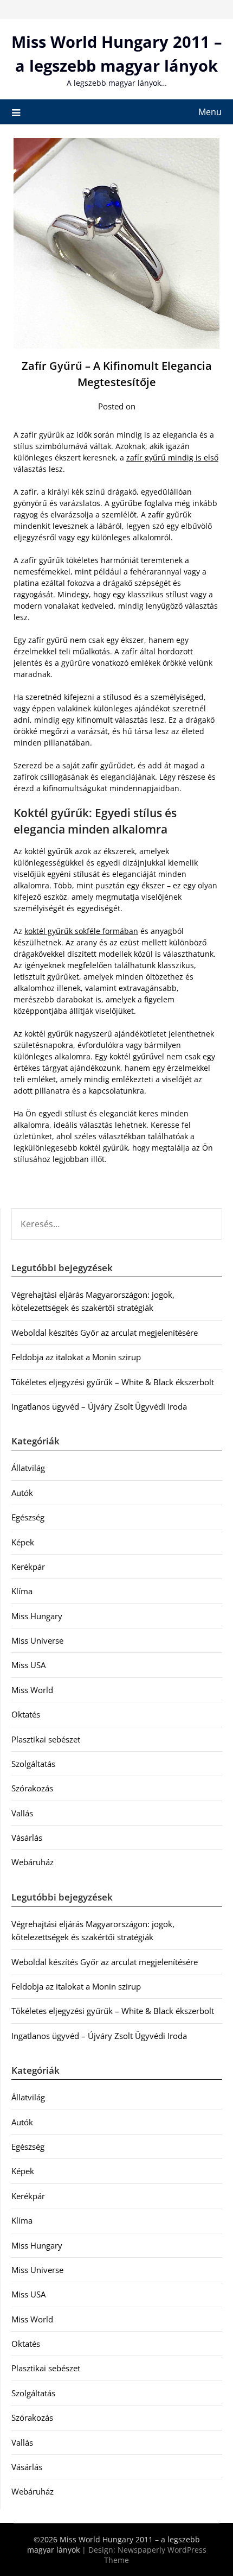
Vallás (22, 1813)
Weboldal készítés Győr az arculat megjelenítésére (105, 1333)
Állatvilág (28, 1468)
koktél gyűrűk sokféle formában (81, 931)
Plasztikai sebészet (46, 1739)
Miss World (32, 1690)
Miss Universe (37, 1640)
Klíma (22, 1591)
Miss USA (28, 1665)
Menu (210, 112)
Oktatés (26, 1714)
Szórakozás (32, 1788)
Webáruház (33, 1862)
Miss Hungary (37, 1616)
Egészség (28, 1517)
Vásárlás (27, 1838)
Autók (22, 1493)
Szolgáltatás (33, 1764)
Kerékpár (28, 1567)
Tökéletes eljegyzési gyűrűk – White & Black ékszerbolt (113, 1382)
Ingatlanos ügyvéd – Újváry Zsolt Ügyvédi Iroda (99, 1406)
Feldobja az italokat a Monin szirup (76, 1357)
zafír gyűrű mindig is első (172, 457)
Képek (23, 1542)
